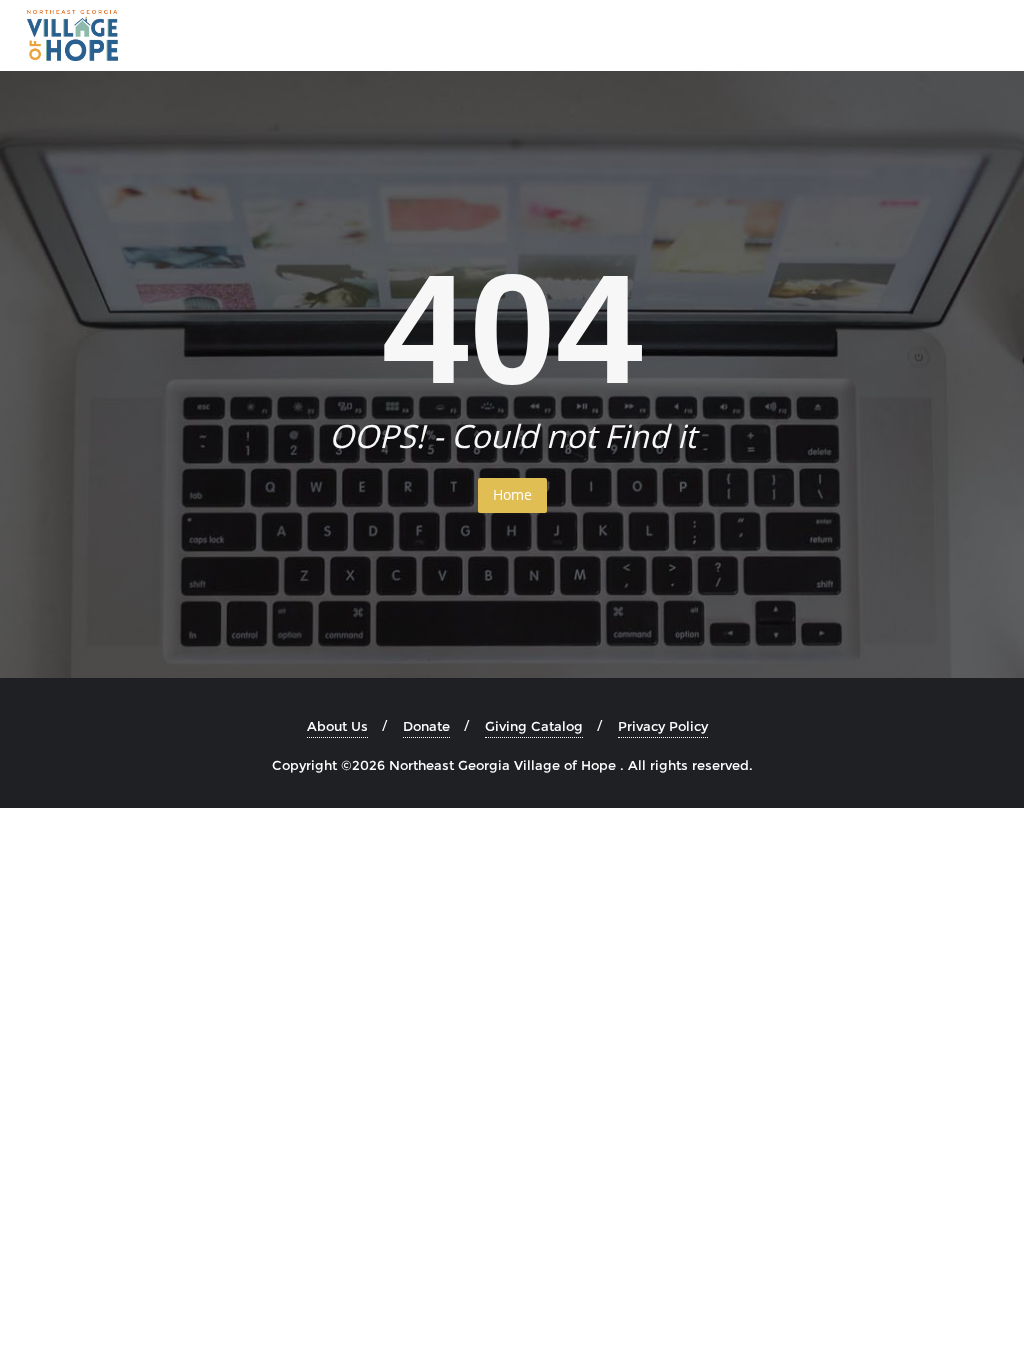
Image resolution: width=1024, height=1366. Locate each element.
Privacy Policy (663, 726)
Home (512, 494)
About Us (337, 726)
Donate (426, 726)
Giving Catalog (534, 726)
